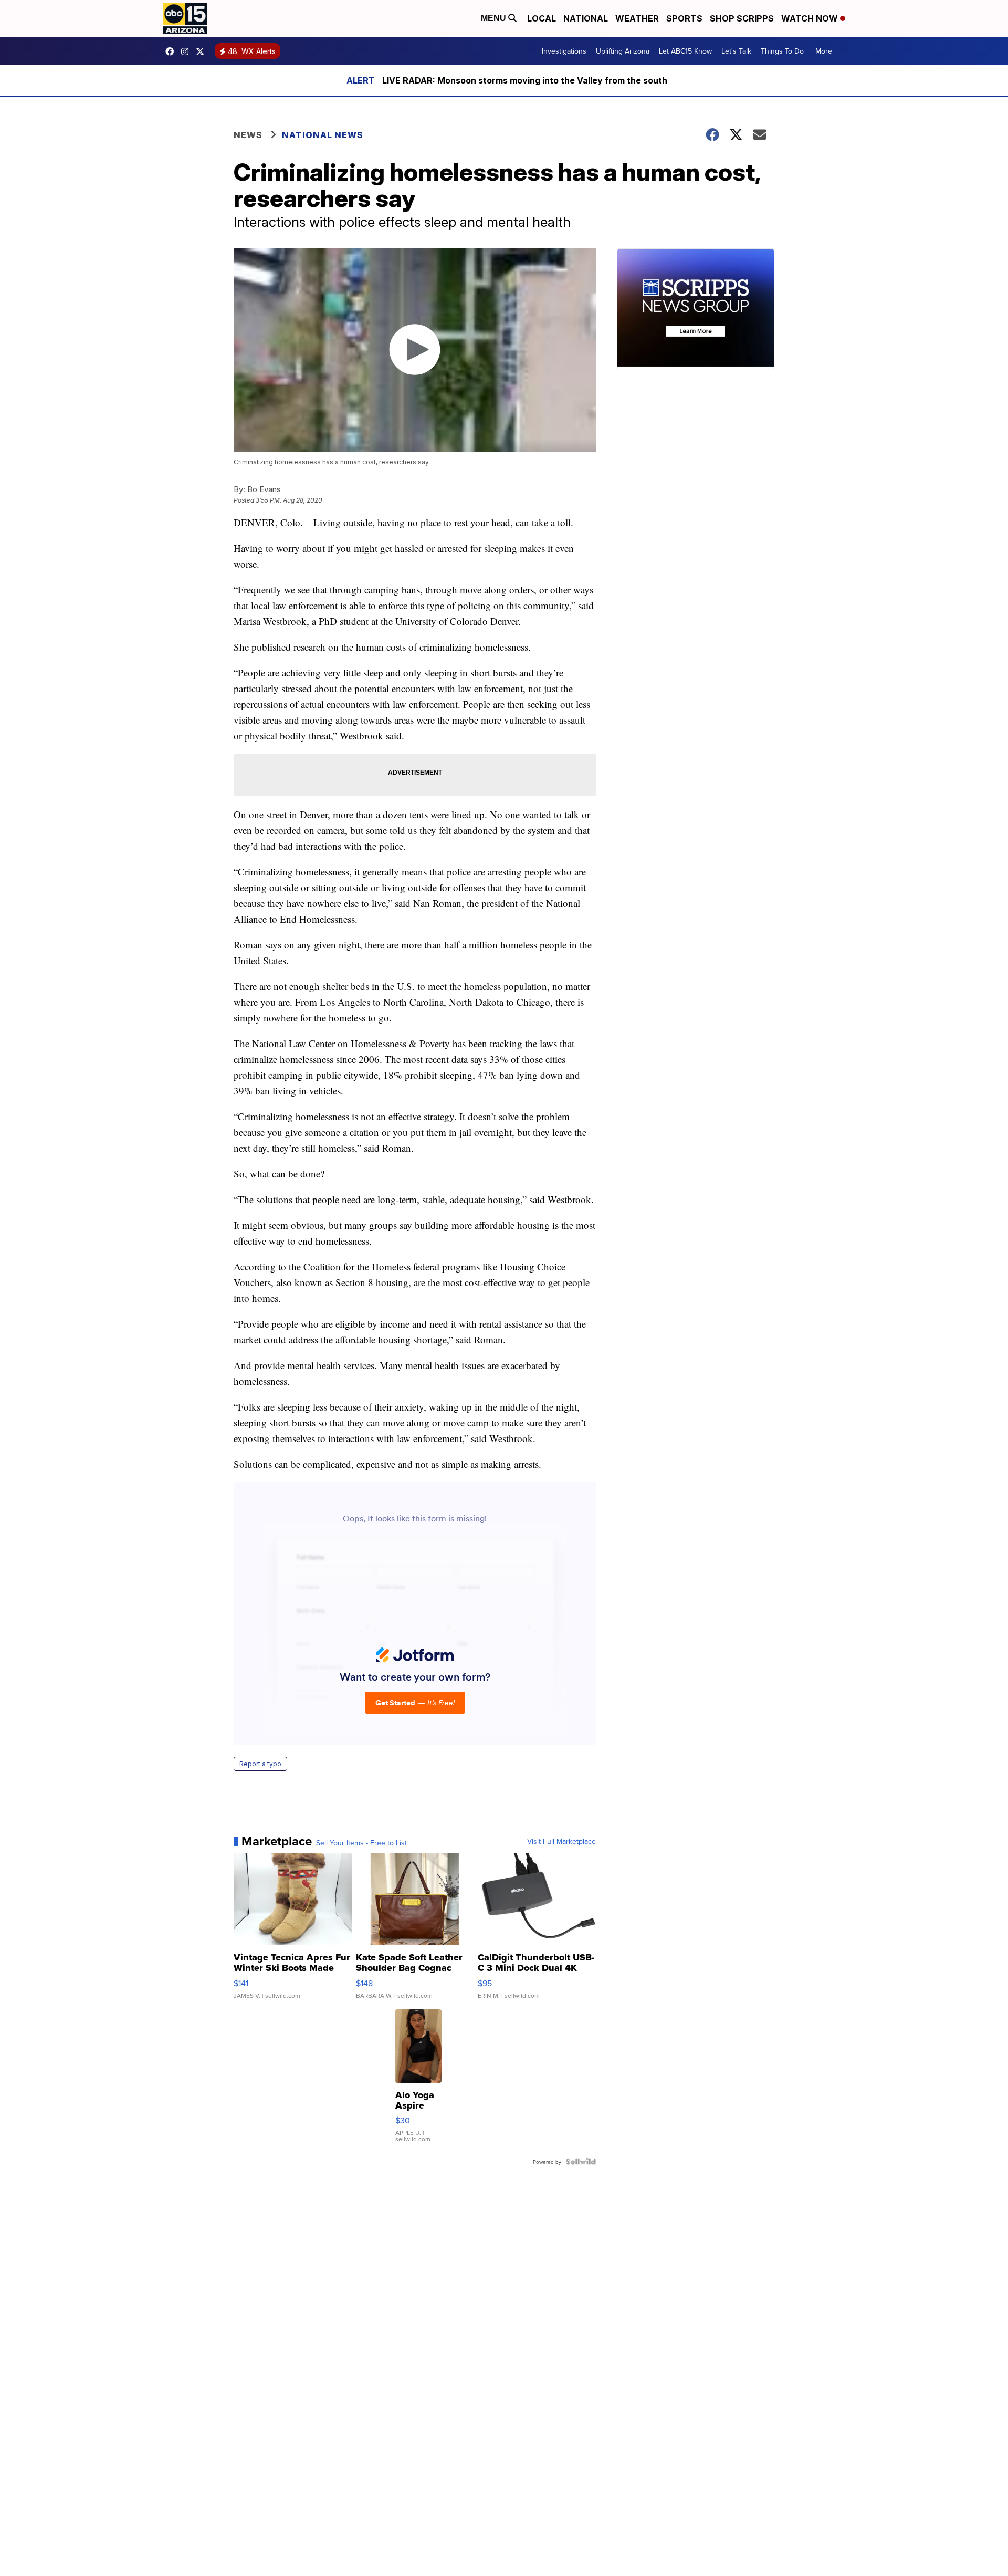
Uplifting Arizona (623, 51)
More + (827, 51)
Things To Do (782, 51)
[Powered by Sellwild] (581, 2162)
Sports (684, 18)
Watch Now (811, 18)
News (248, 135)
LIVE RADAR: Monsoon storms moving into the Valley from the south (525, 80)
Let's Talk (736, 51)
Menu (495, 18)
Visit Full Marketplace (561, 1841)
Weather (637, 18)
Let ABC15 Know (685, 51)
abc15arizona (187, 51)
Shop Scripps (742, 18)
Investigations (564, 51)
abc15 (172, 51)
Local (542, 18)
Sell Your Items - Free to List (361, 1843)
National (586, 18)
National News (323, 135)
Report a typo (260, 1764)
